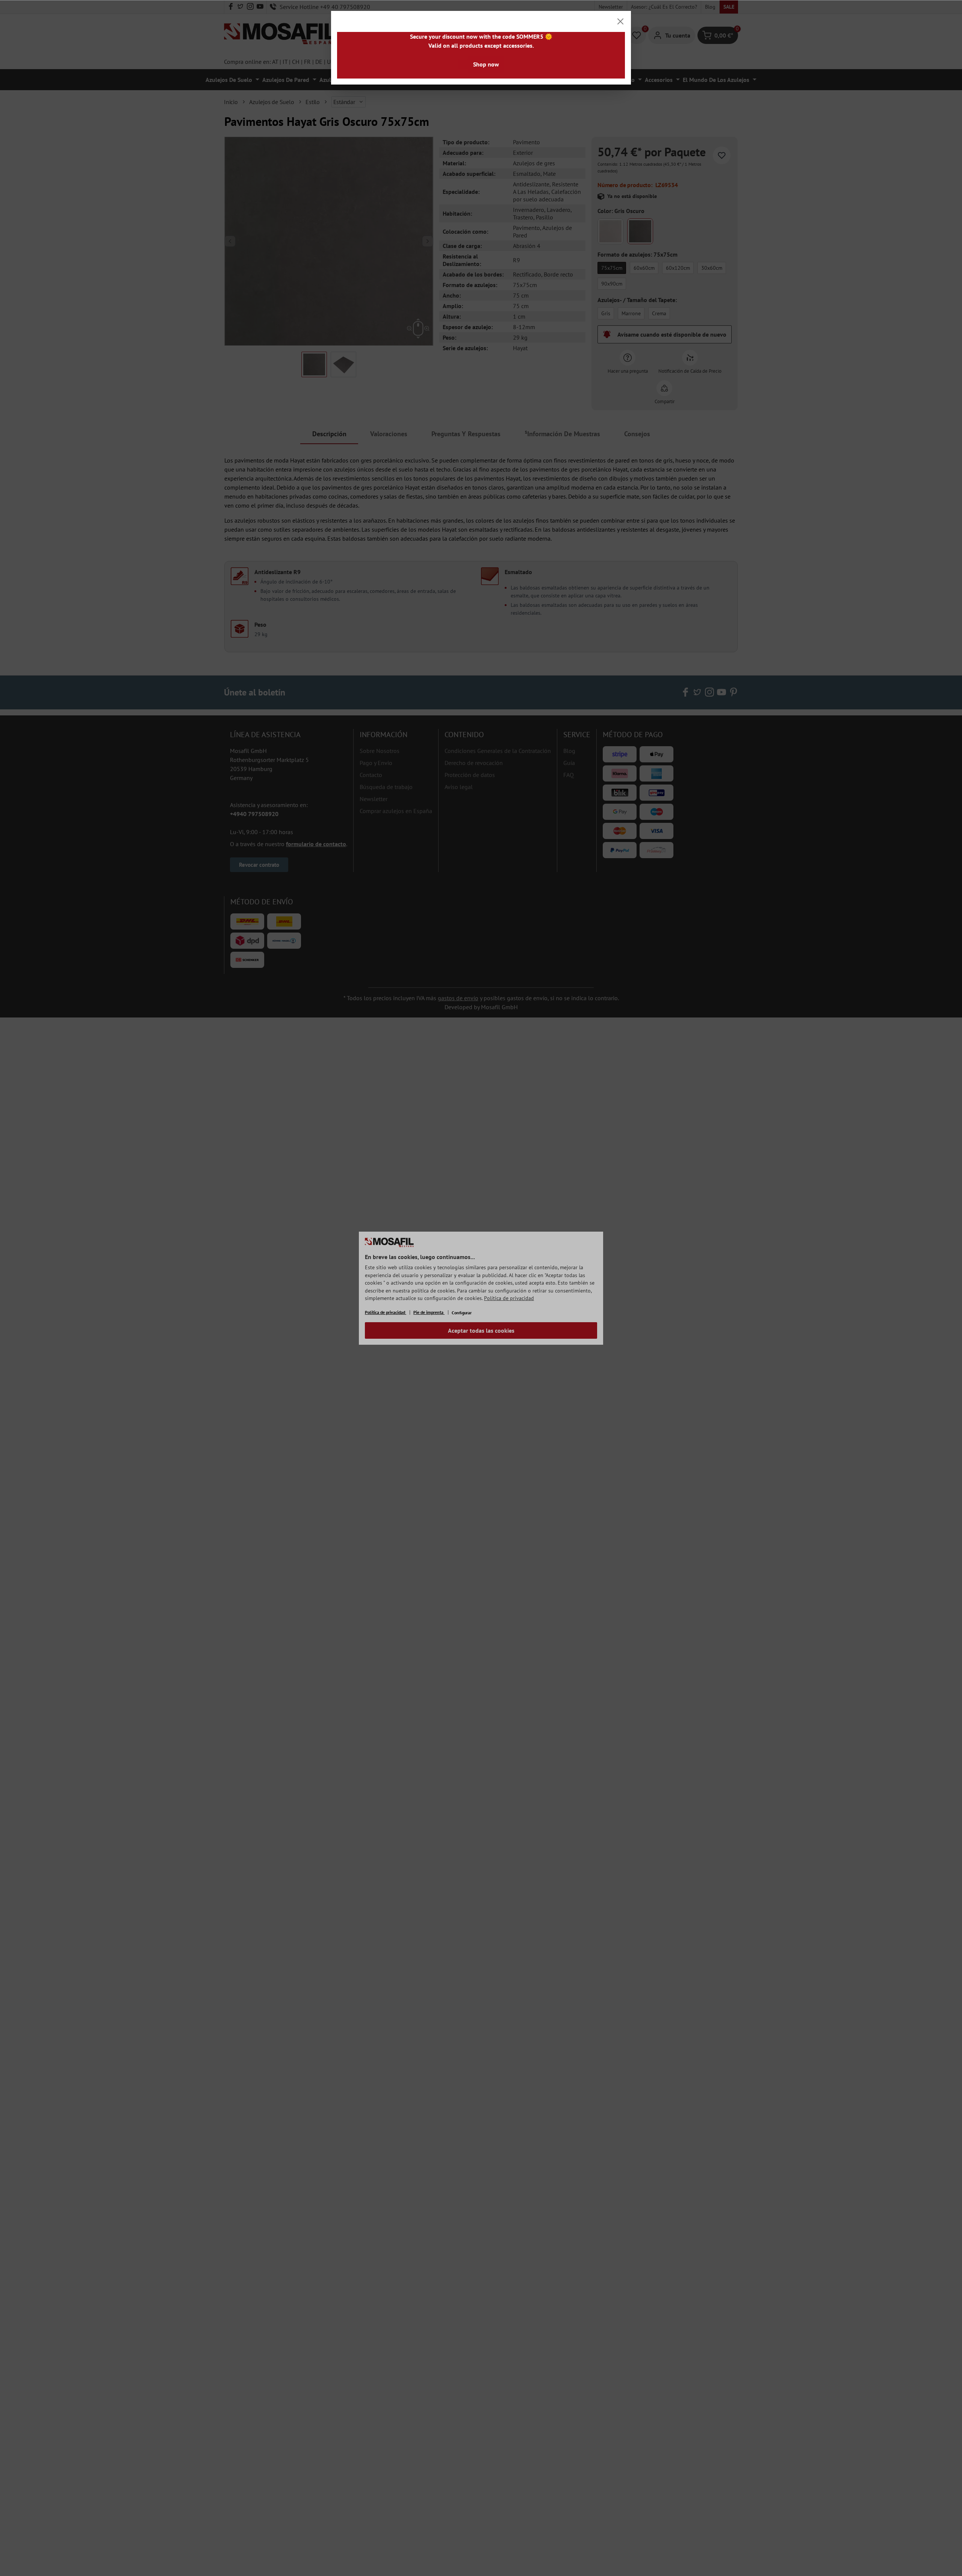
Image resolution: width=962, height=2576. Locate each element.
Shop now (486, 64)
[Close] (620, 21)
